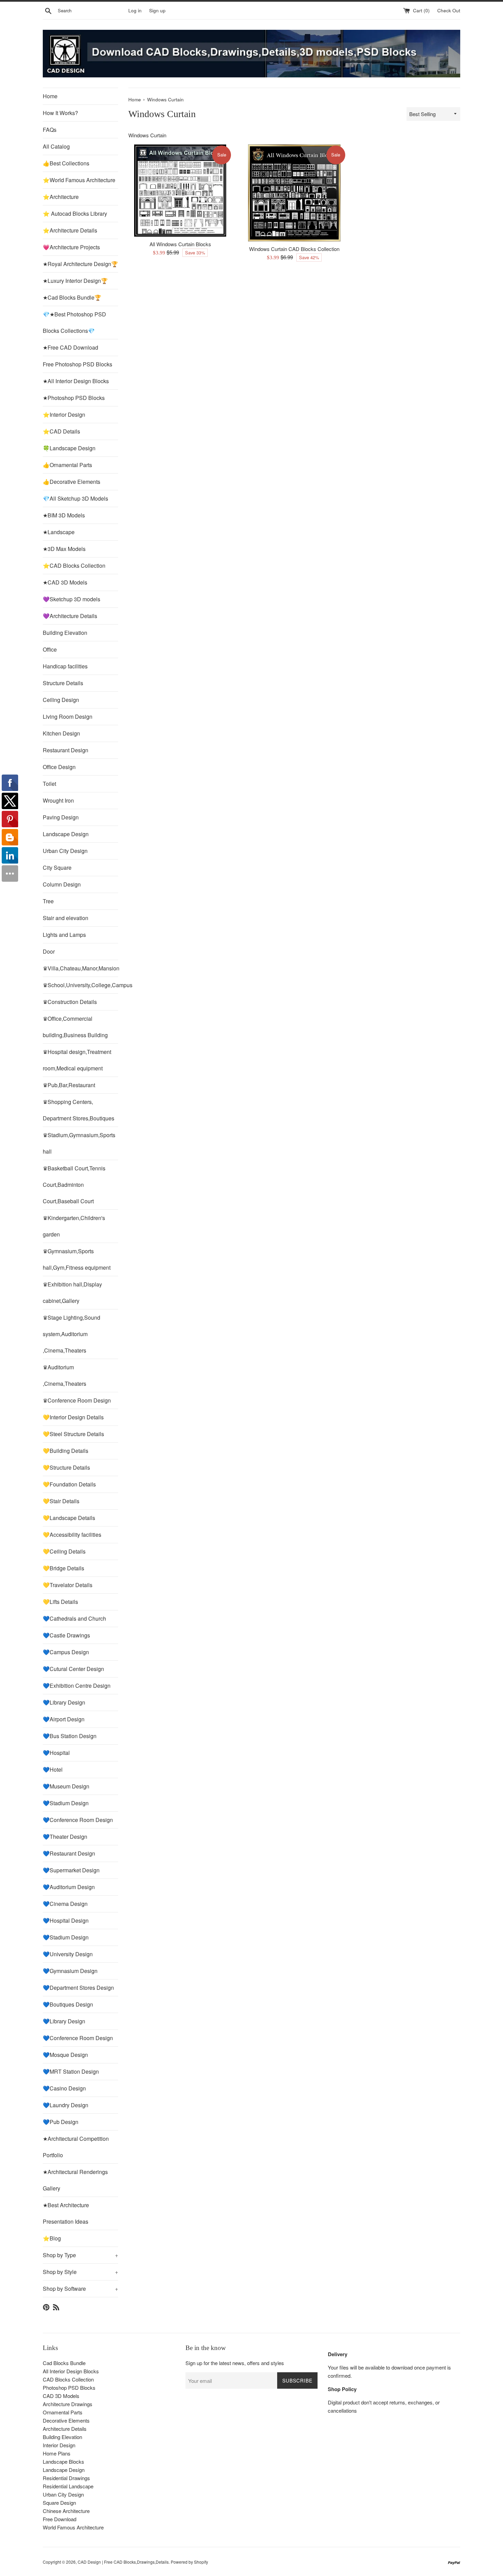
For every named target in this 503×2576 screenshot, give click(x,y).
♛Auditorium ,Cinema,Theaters (65, 1375)
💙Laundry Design (66, 2105)
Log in (135, 10)
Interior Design (59, 2445)
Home (50, 96)
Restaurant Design (66, 750)
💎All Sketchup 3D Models (75, 498)
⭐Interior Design (64, 414)
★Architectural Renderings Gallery (75, 2180)
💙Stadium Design (66, 1803)
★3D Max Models (64, 549)
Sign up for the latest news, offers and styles (235, 2363)
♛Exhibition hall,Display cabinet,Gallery (72, 1292)
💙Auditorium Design (69, 1887)
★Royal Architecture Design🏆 (80, 264)
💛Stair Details (61, 1501)
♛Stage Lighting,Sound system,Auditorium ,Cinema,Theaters (72, 1334)
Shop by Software (80, 2289)
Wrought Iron (58, 800)
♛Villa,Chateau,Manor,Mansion (80, 968)
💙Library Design (64, 1702)
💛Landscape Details (69, 1518)
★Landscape (59, 532)
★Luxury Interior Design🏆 (75, 281)
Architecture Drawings (68, 2404)
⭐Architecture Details (70, 230)
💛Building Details (66, 1451)
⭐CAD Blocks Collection (74, 566)
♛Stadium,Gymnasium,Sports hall (79, 1143)
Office (50, 649)
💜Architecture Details (70, 616)
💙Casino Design (64, 2088)
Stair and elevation (66, 918)
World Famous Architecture (73, 2527)
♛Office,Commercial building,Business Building (75, 1027)
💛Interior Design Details (73, 1417)
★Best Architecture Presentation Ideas (66, 2213)
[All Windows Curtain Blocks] (180, 191)
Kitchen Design (61, 733)
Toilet (49, 784)
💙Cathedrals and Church (74, 1618)
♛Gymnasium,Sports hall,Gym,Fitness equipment (77, 1259)
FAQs (50, 130)
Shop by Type (80, 2255)
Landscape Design (66, 834)
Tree (48, 901)
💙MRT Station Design (71, 2071)
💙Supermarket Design (71, 1870)
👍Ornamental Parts (67, 465)
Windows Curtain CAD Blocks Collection (294, 249)
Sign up (157, 10)
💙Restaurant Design (69, 1853)
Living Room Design (68, 717)
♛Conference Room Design (77, 1400)
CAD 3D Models (61, 2396)
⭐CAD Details (61, 431)
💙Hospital (56, 1753)
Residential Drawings (66, 2478)
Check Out (449, 10)
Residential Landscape (68, 2486)
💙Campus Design (66, 1652)
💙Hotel (53, 1769)
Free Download (60, 2519)
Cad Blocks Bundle (64, 2363)
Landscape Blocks (63, 2461)
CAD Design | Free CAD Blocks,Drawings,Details (123, 2562)
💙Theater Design (65, 1837)
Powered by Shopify (189, 2562)
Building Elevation (65, 633)
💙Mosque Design (65, 2055)
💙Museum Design (66, 1786)
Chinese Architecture (66, 2511)
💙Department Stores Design (78, 1988)
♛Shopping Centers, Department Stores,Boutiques (79, 1110)
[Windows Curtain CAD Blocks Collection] (294, 193)
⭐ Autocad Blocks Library (75, 213)
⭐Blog (52, 2238)
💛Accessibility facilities (72, 1535)
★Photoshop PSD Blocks (74, 398)
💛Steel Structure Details (73, 1434)
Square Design (59, 2503)
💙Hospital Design (66, 1920)
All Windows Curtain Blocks (180, 244)
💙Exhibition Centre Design (77, 1686)
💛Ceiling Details (64, 1551)
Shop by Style (80, 2272)
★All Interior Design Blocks (76, 381)
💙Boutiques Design (68, 2004)
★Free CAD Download (70, 347)
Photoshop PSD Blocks (69, 2387)
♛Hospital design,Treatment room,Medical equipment (77, 1060)
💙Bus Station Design (70, 1736)
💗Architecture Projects (71, 247)
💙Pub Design (61, 2122)
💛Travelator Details (68, 1585)
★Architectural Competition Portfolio (76, 2147)
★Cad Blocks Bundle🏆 (72, 297)
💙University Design (68, 1954)
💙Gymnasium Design (70, 1971)
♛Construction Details (70, 1002)
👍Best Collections (66, 163)
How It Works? (60, 113)
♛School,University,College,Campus (80, 985)
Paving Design (61, 817)
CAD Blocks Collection (68, 2379)
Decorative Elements (66, 2420)
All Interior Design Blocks (71, 2371)
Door (49, 951)
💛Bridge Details (63, 1568)
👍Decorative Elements (72, 482)
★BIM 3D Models (64, 515)
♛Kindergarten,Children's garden (74, 1226)
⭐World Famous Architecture (79, 180)
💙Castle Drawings (66, 1635)
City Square (57, 868)
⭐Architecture (61, 197)
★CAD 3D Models (65, 582)
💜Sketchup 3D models (72, 599)
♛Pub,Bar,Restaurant (69, 1085)
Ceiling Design (61, 700)
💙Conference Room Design (78, 1820)
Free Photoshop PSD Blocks (78, 364)
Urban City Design (65, 851)
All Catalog (56, 146)
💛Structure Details (66, 1467)
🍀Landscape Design (69, 448)
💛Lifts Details (60, 1602)
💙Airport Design (64, 1719)
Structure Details (63, 683)
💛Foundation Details (69, 1484)
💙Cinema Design (65, 1904)
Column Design (62, 884)
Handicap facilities (65, 666)
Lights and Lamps (64, 935)
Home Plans (57, 2453)
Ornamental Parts (63, 2412)
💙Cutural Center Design (73, 1669)
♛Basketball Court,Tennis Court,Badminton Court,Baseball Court (74, 1185)
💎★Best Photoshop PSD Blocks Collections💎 (74, 322)
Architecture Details (65, 2429)
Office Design (59, 767)
